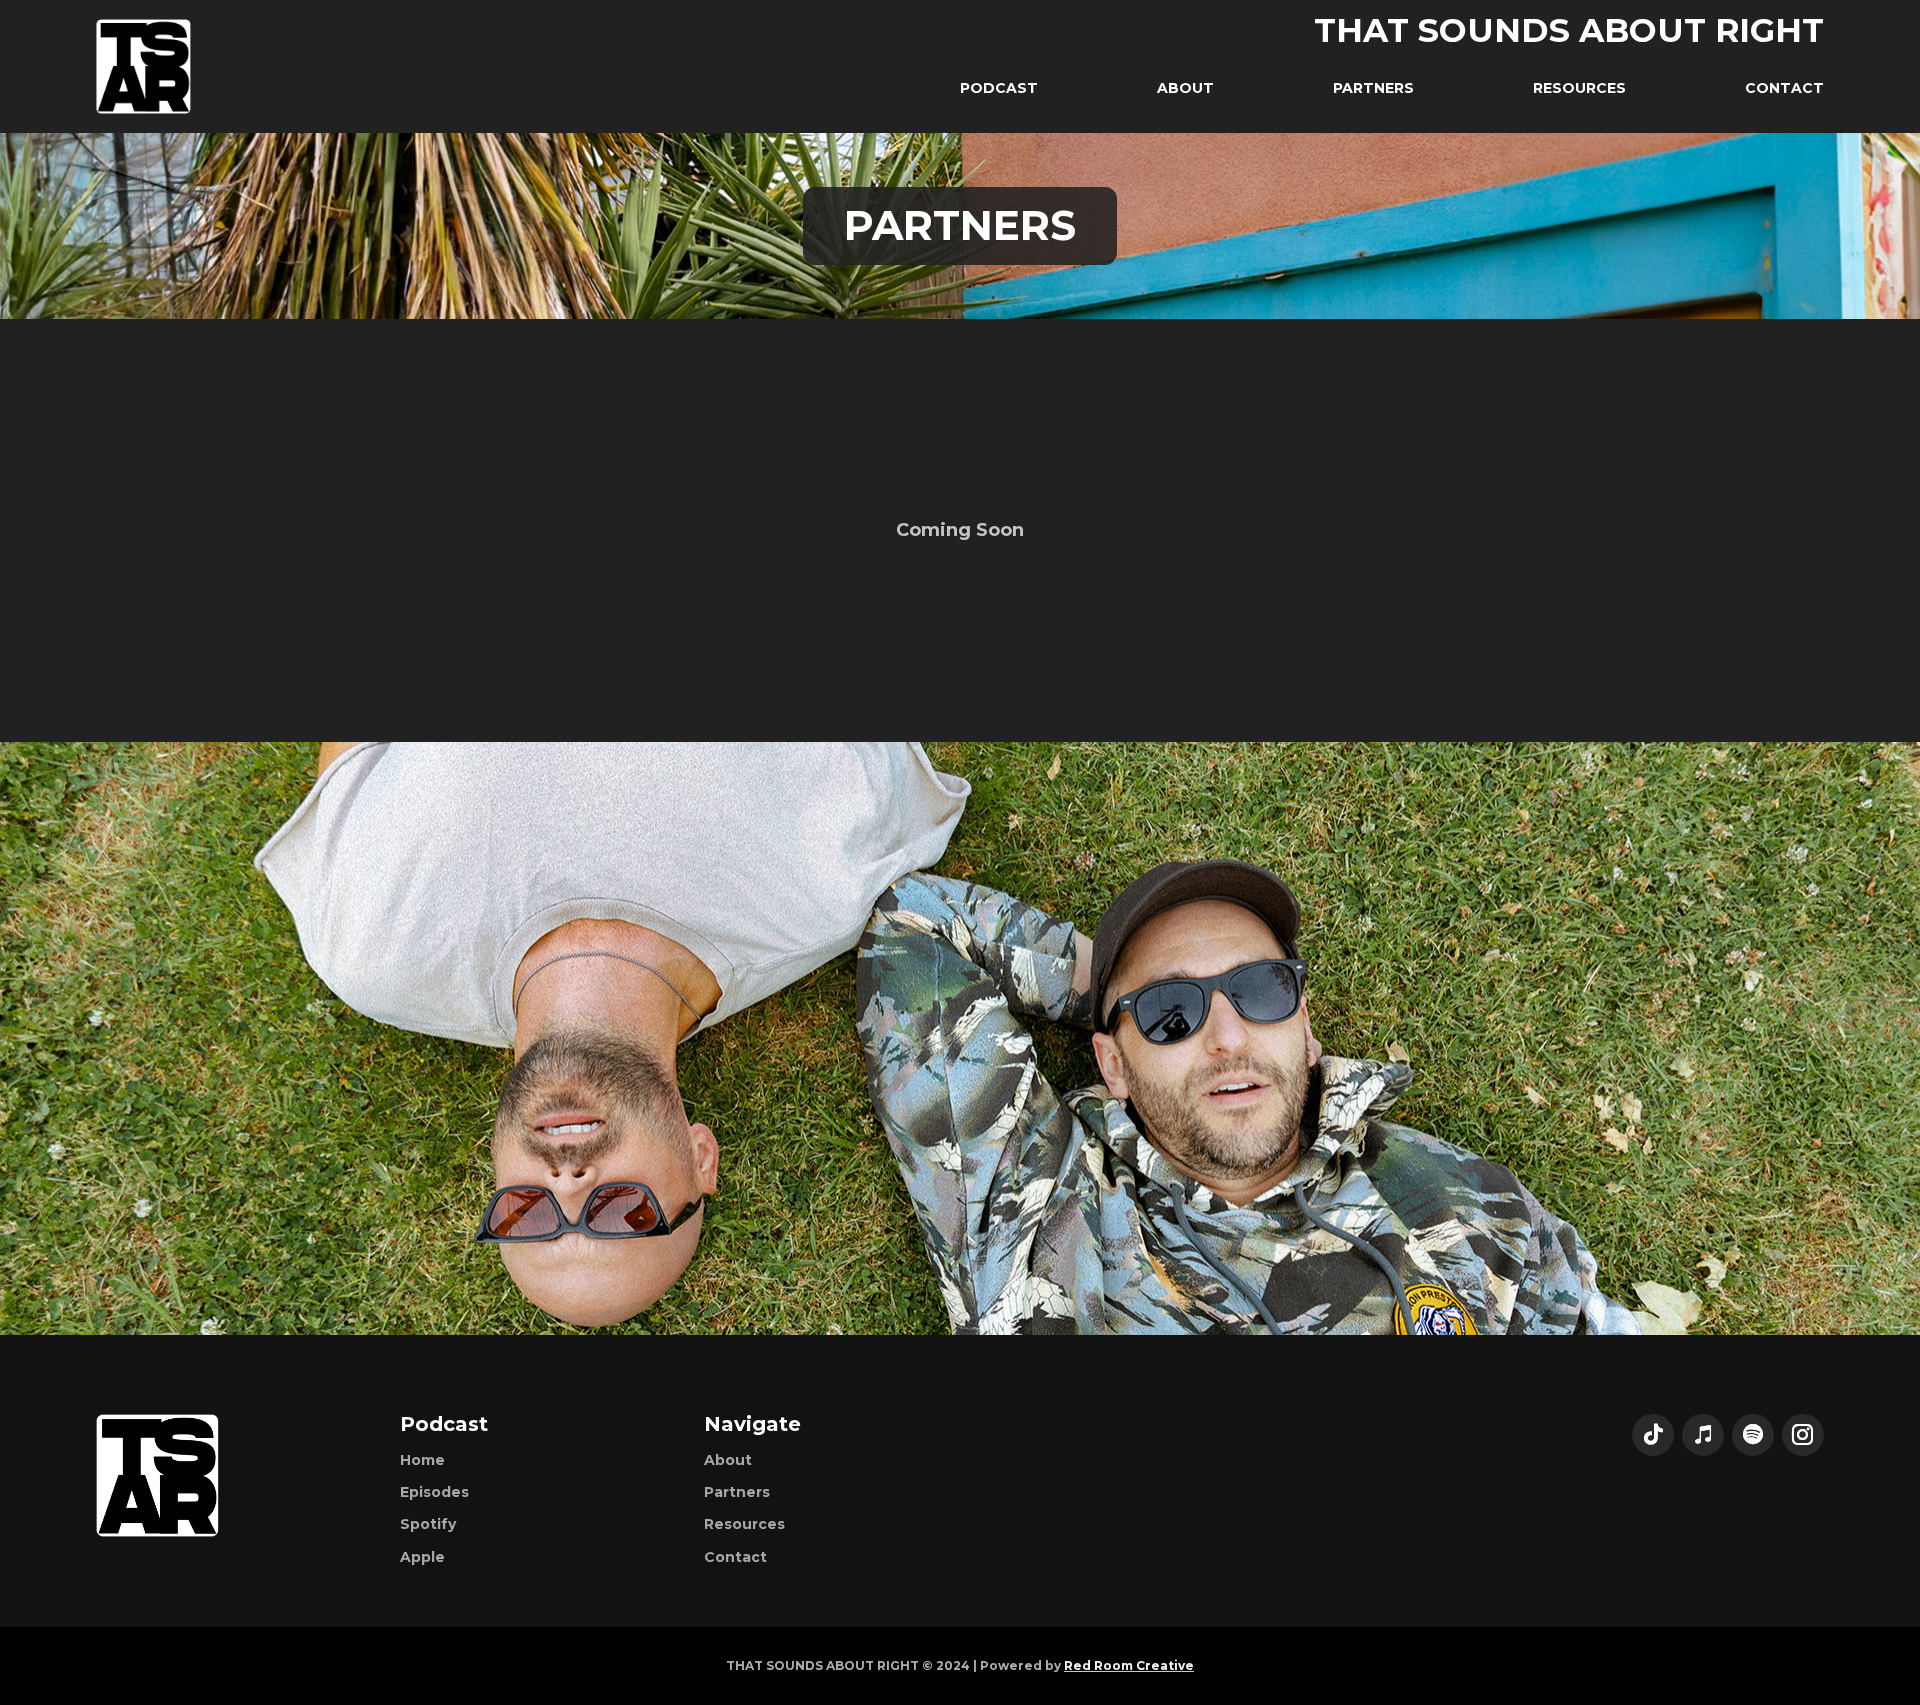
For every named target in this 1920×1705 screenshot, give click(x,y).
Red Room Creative (1129, 1665)
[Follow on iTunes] (1703, 1435)
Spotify (428, 1524)
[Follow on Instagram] (1803, 1435)
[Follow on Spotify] (1753, 1435)
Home (422, 1460)
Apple (422, 1557)
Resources (744, 1524)
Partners (737, 1492)
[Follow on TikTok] (1653, 1435)
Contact (735, 1557)
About (728, 1460)
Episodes (434, 1492)
